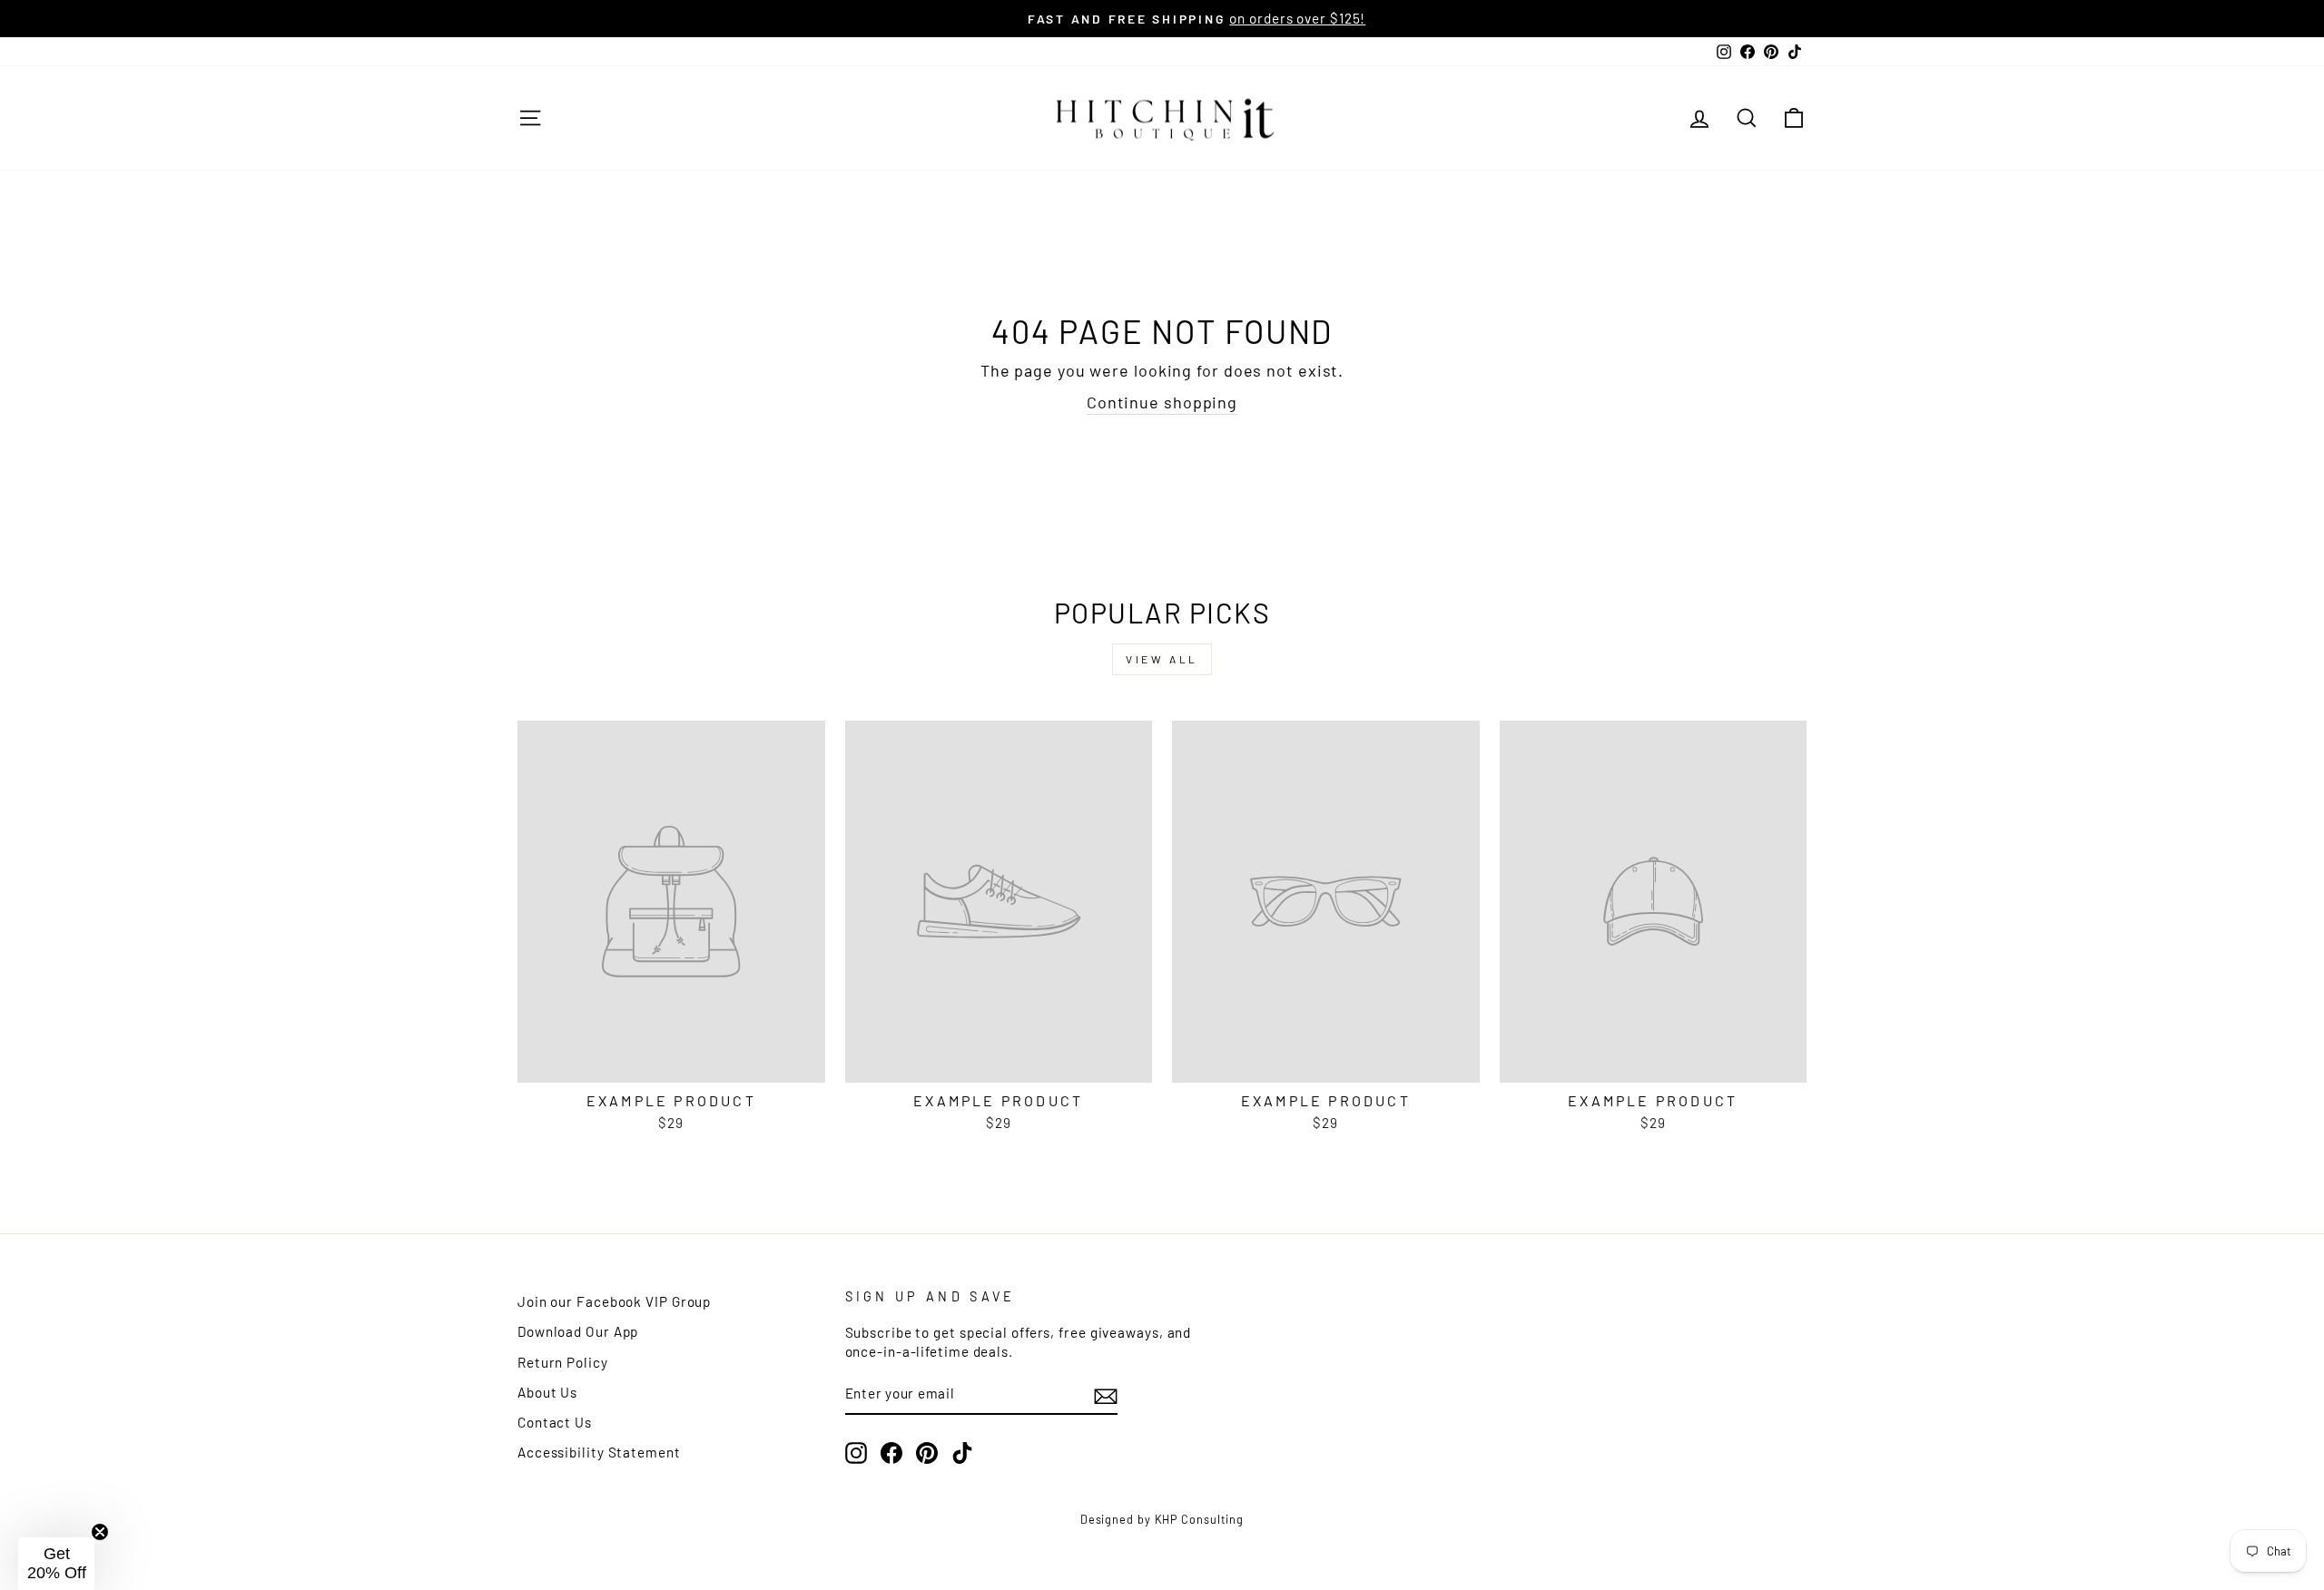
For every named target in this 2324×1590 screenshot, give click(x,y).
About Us (547, 1392)
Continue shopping (1162, 402)
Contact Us (555, 1422)
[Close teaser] (100, 1532)
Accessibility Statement (599, 1452)
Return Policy (563, 1362)
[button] (56, 1564)
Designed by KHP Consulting (1162, 1519)
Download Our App (578, 1331)
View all (1162, 659)
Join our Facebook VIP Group (614, 1301)
